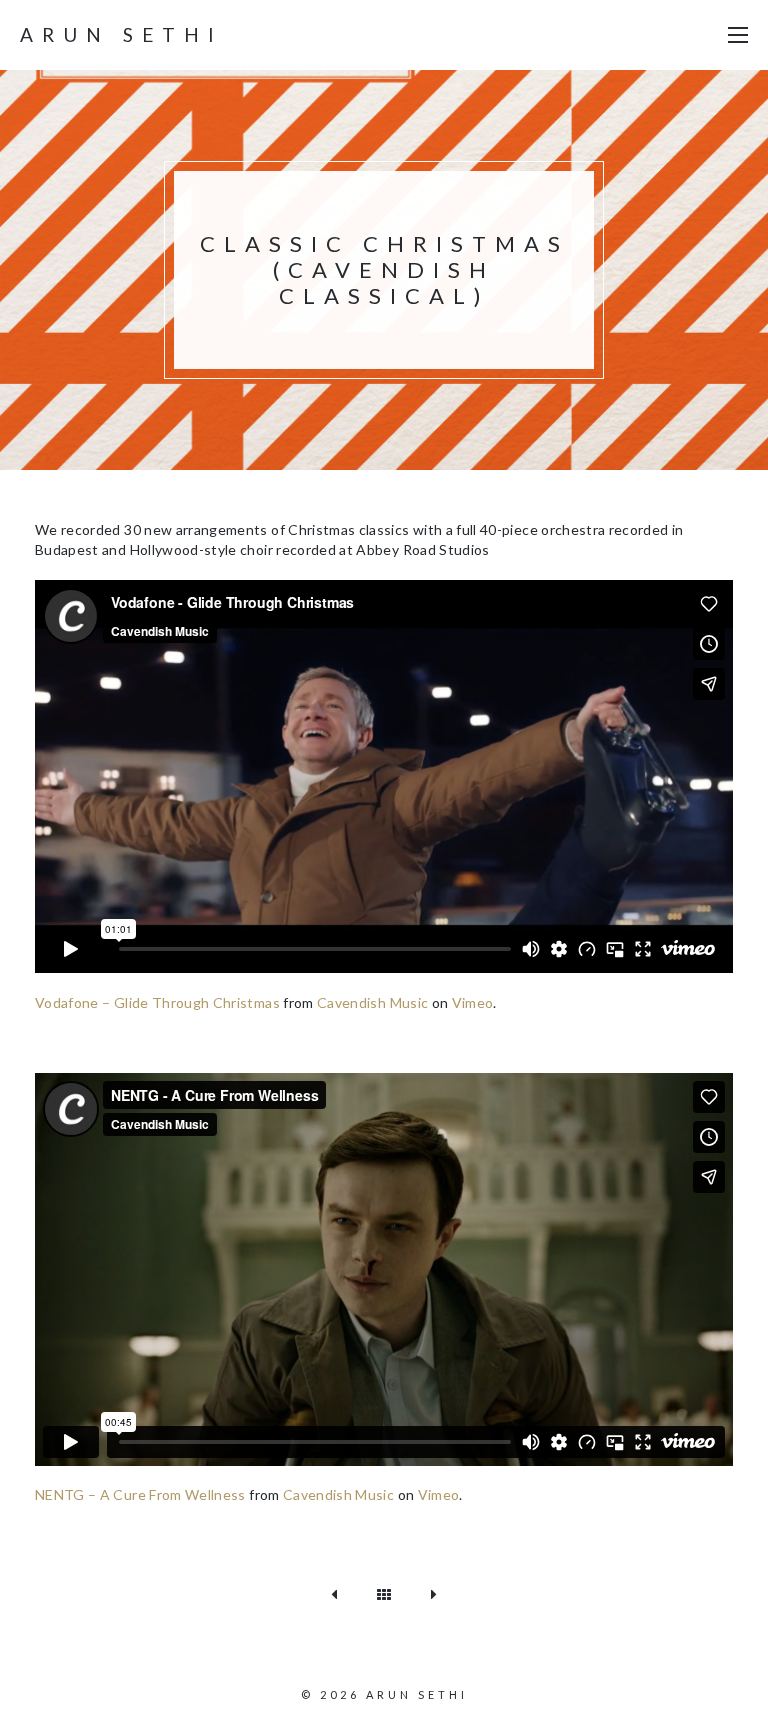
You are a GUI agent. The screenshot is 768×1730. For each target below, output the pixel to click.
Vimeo (473, 1002)
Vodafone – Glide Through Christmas (157, 1002)
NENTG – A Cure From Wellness (140, 1494)
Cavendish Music (372, 1002)
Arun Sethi (121, 34)
